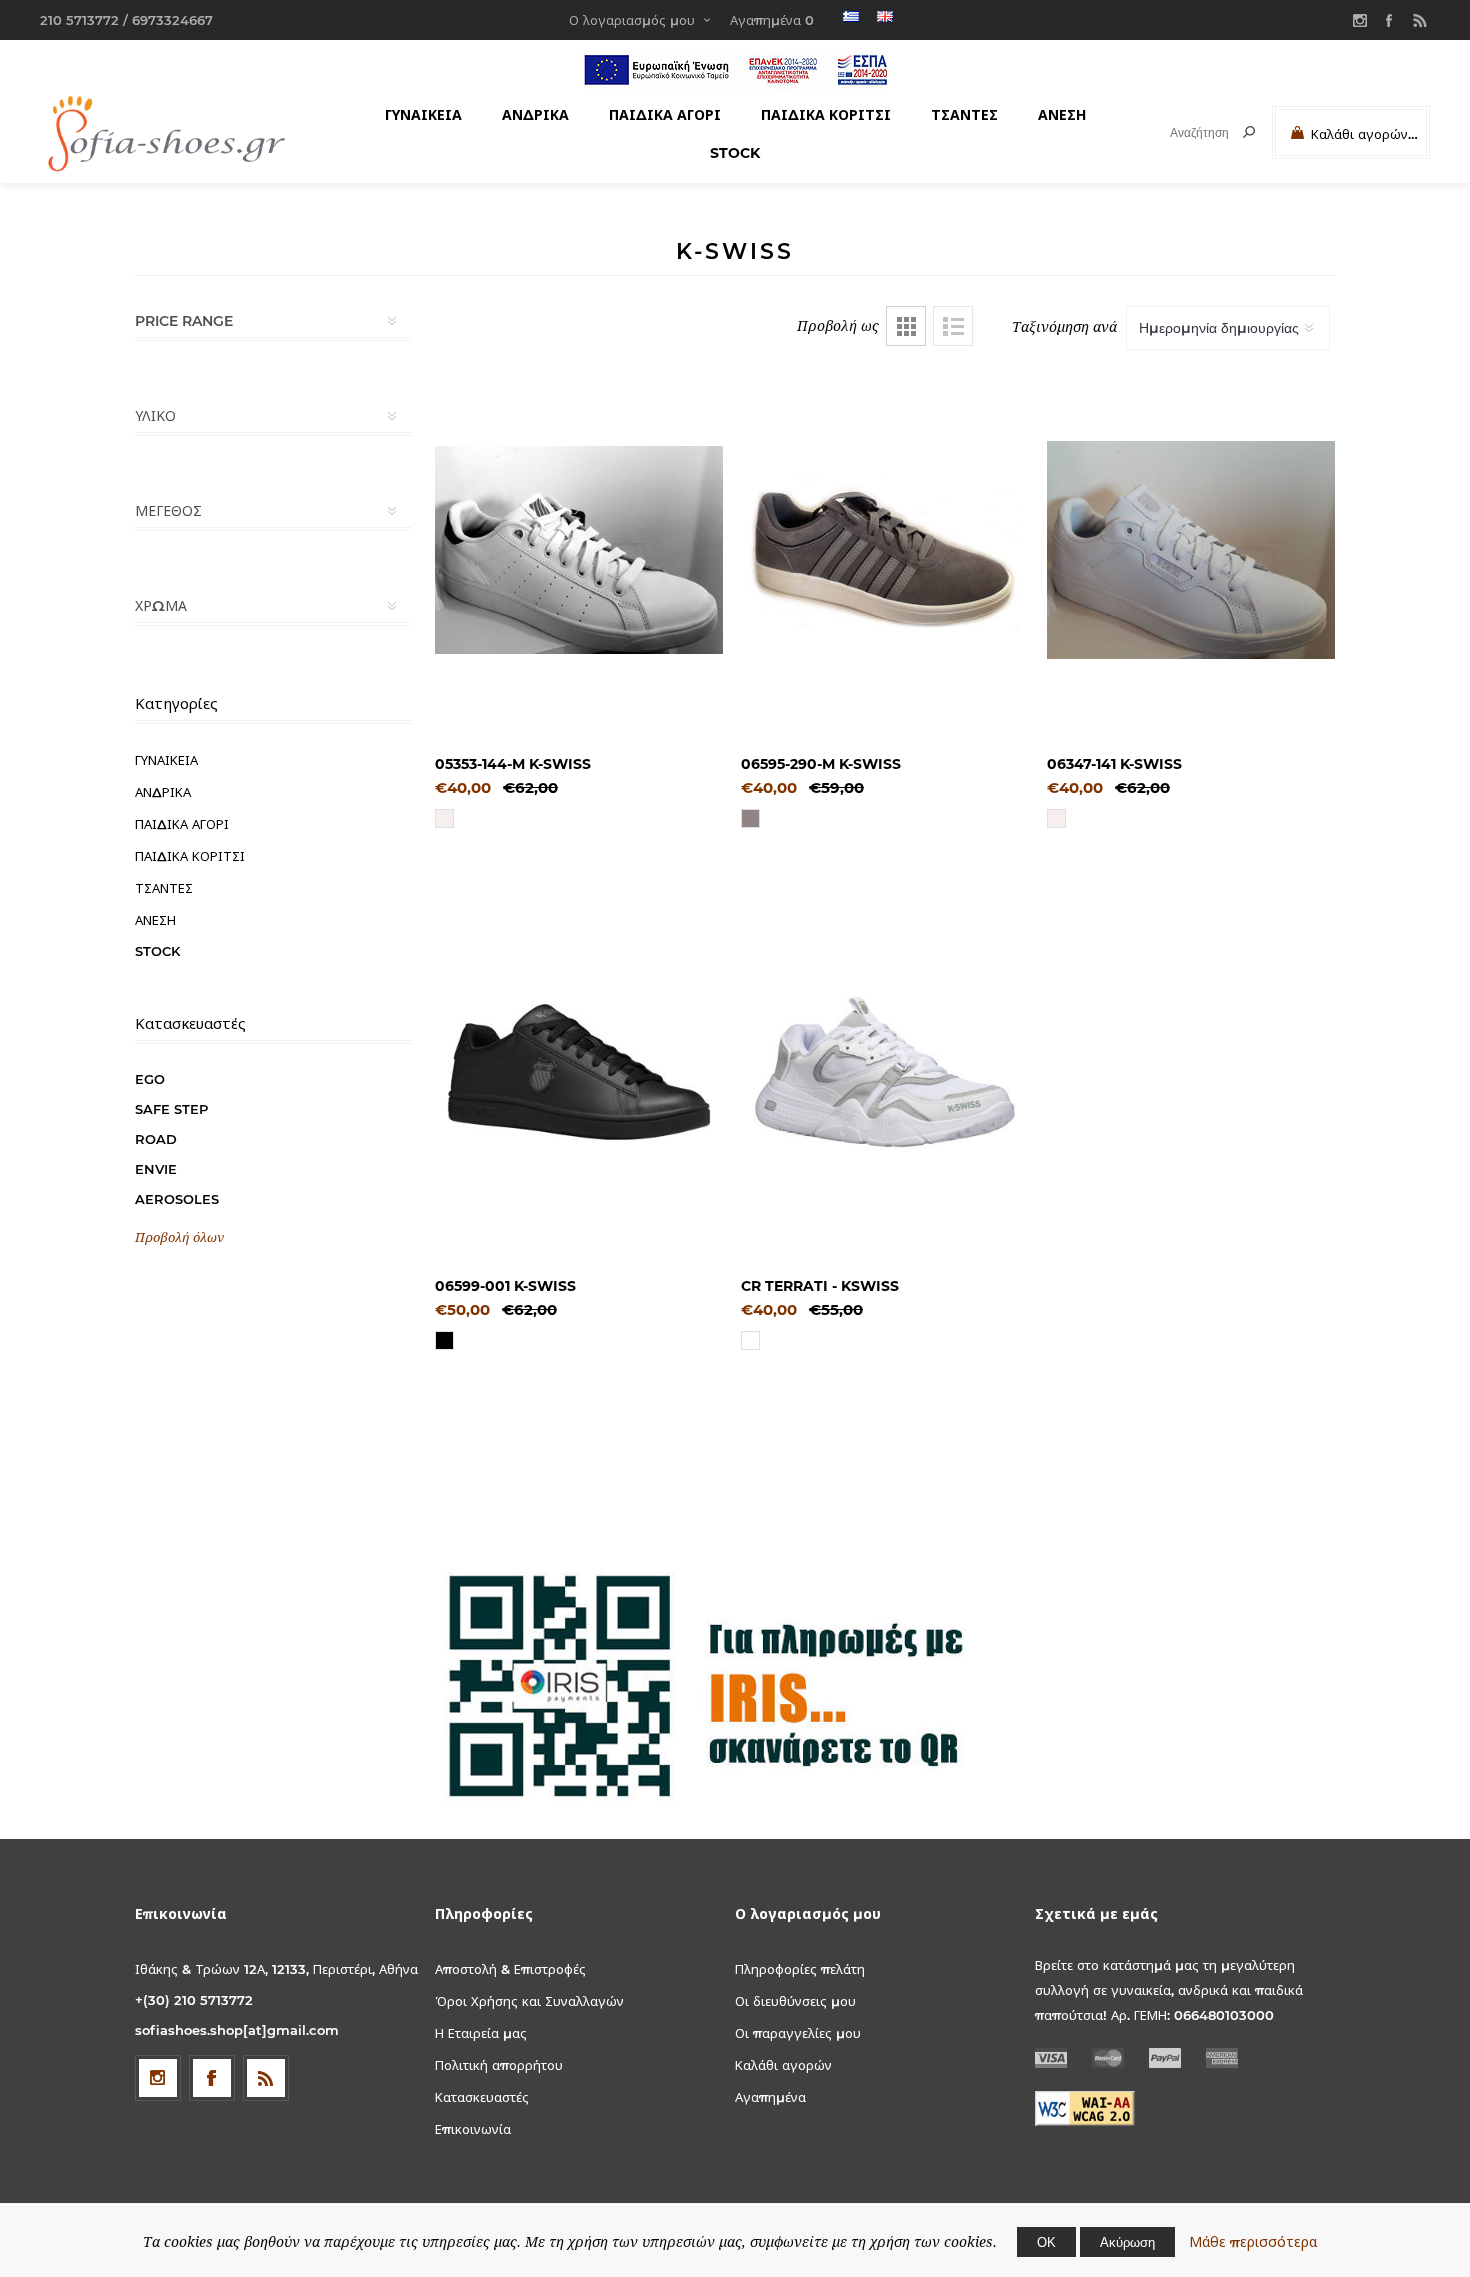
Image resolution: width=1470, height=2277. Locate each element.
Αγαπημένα (770, 2097)
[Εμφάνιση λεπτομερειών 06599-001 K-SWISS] (579, 1072)
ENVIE (156, 1169)
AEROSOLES (177, 1199)
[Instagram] (1360, 20)
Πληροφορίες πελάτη (800, 1969)
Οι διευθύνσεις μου (795, 2001)
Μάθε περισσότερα (1253, 2242)
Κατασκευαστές (482, 2097)
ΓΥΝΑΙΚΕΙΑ (423, 115)
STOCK (735, 153)
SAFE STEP (171, 1109)
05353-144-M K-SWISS (513, 764)
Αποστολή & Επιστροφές (510, 1969)
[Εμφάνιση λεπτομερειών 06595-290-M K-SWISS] (885, 550)
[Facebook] (1390, 20)
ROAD (156, 1139)
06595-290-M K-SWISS (821, 764)
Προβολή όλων (179, 1237)
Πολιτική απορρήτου (499, 2065)
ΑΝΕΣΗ (1062, 115)
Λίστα (953, 326)
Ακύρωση (1127, 2242)
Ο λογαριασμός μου (632, 20)
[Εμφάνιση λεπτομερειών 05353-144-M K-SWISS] (579, 550)
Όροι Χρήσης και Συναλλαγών (529, 2001)
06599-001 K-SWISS (505, 1286)
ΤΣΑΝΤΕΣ (964, 115)
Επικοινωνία (473, 2129)
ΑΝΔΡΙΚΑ (535, 115)
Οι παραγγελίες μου (798, 2033)
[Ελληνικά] (851, 16)
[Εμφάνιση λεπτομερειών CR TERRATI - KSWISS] (885, 1072)
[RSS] (1420, 20)
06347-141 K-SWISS (1114, 764)
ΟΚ (1046, 2242)
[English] (885, 16)
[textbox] (1181, 132)
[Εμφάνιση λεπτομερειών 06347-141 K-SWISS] (1191, 550)
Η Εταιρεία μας (481, 2033)
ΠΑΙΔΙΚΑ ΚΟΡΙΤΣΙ (826, 115)
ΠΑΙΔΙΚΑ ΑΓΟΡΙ (665, 115)
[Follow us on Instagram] (158, 2078)
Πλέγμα (906, 326)
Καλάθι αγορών (783, 2065)
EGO (150, 1079)
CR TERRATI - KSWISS (820, 1286)
